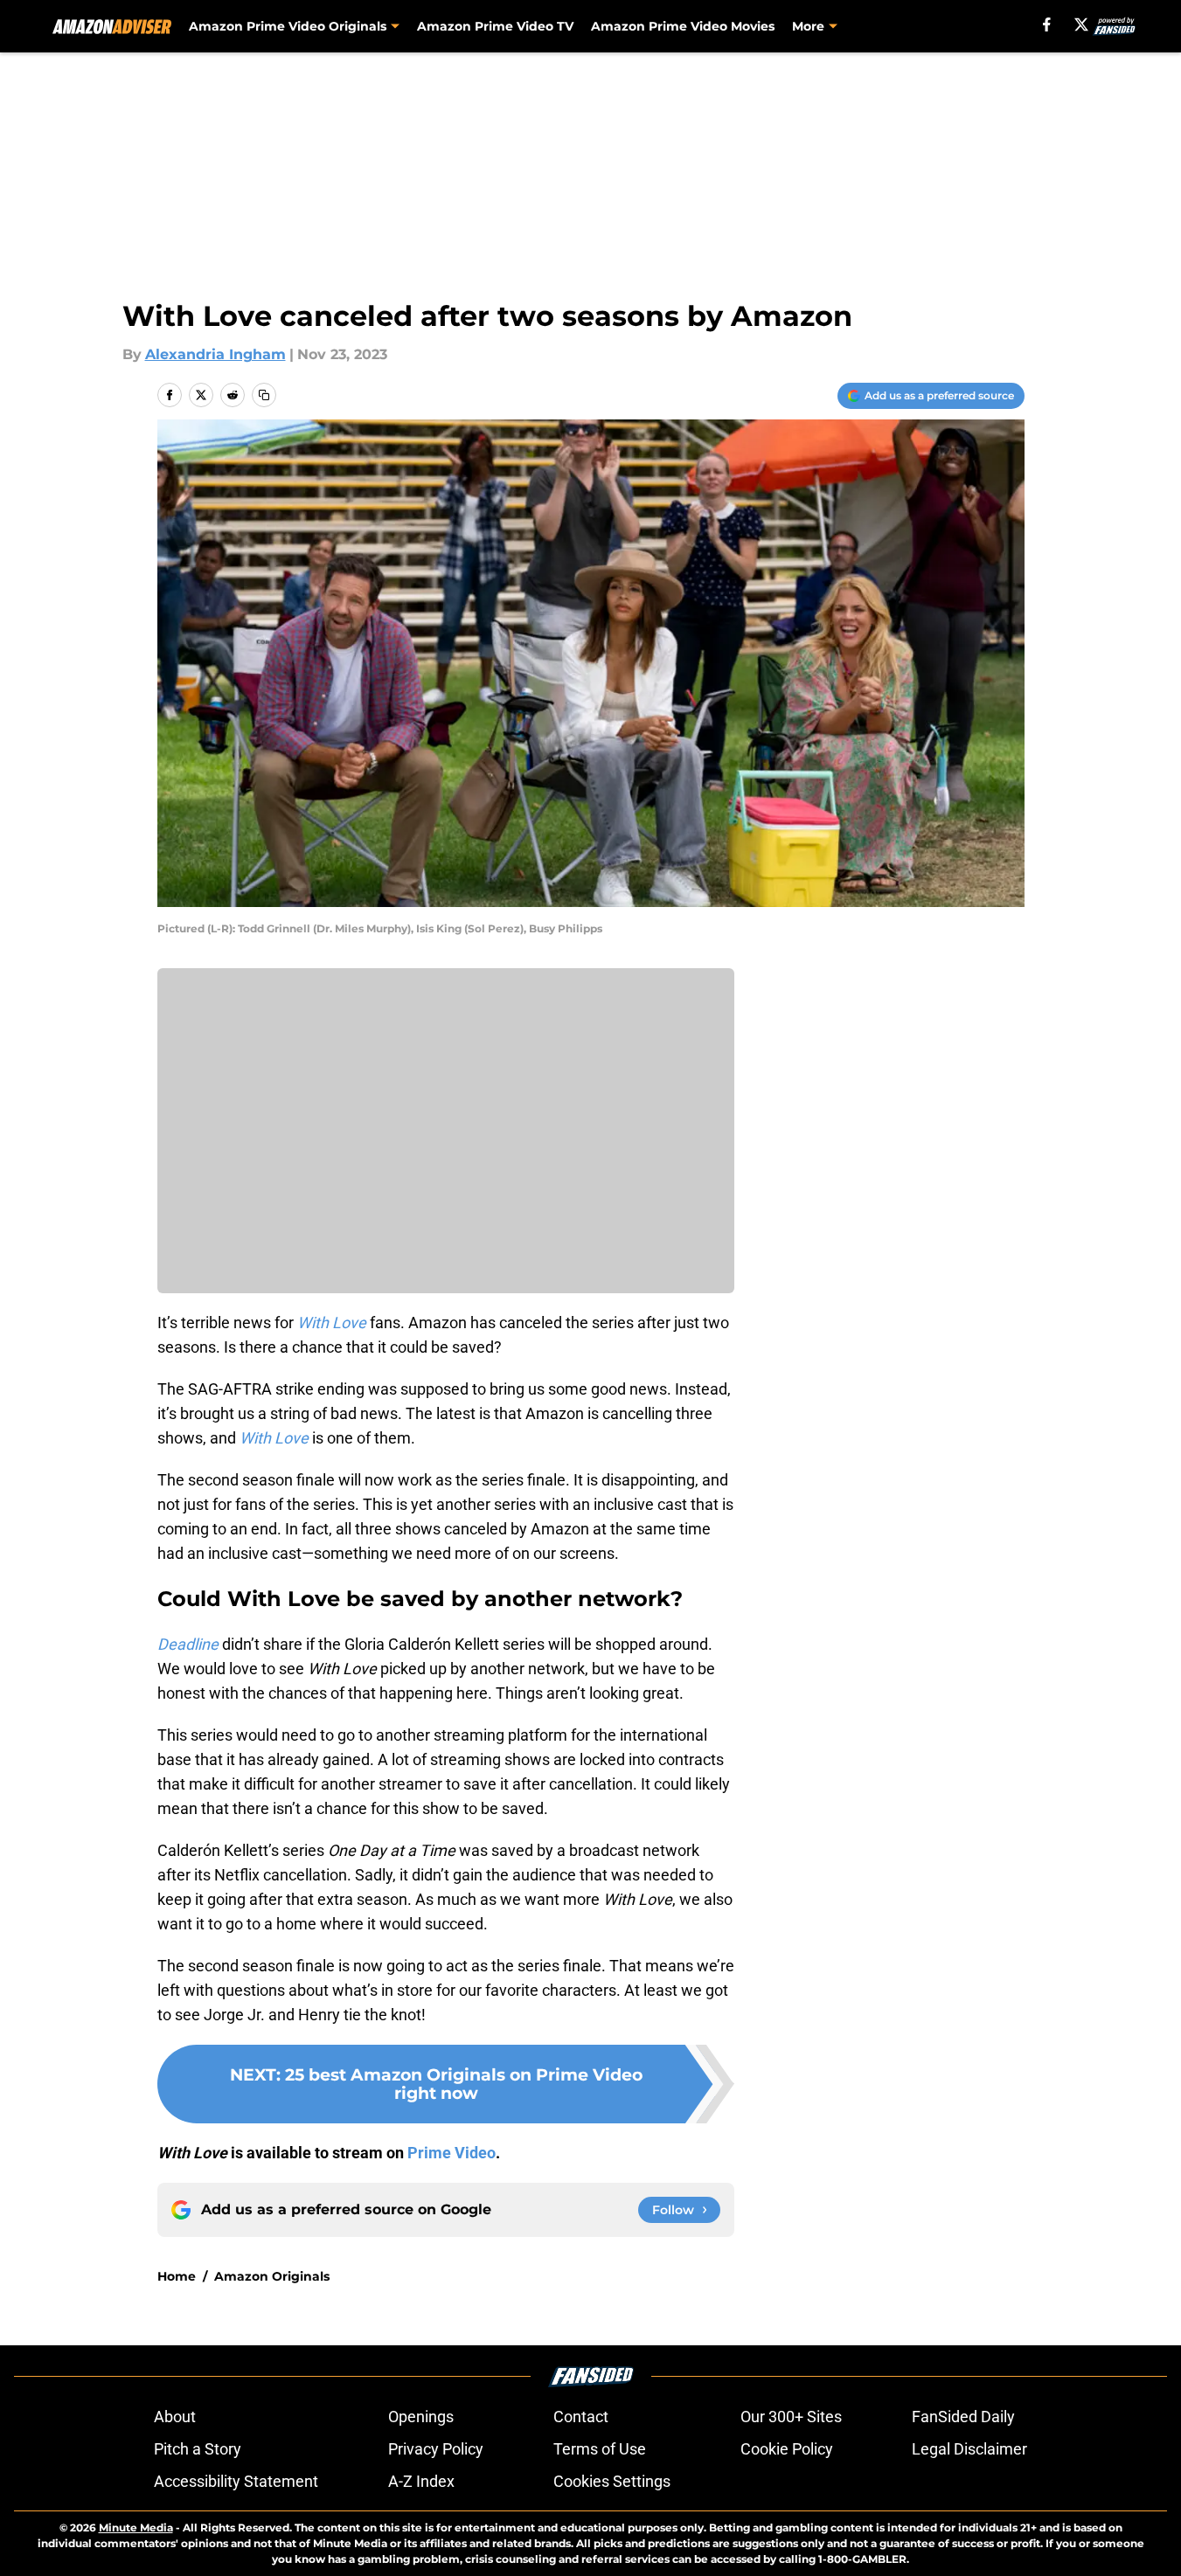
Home (177, 2276)
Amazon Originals (272, 2276)
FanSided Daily (963, 2417)
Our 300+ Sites (791, 2417)
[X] (1081, 24)
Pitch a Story (198, 2449)
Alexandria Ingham (215, 354)
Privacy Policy (436, 2449)
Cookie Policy (787, 2449)
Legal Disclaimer (969, 2449)
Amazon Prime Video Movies (683, 26)
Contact (581, 2417)
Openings (421, 2417)
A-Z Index (421, 2481)
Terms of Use (600, 2449)
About (175, 2417)
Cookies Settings (612, 2481)
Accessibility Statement (236, 2481)
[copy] (264, 395)
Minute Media (136, 2528)
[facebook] (1047, 24)
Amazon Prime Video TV (495, 26)
